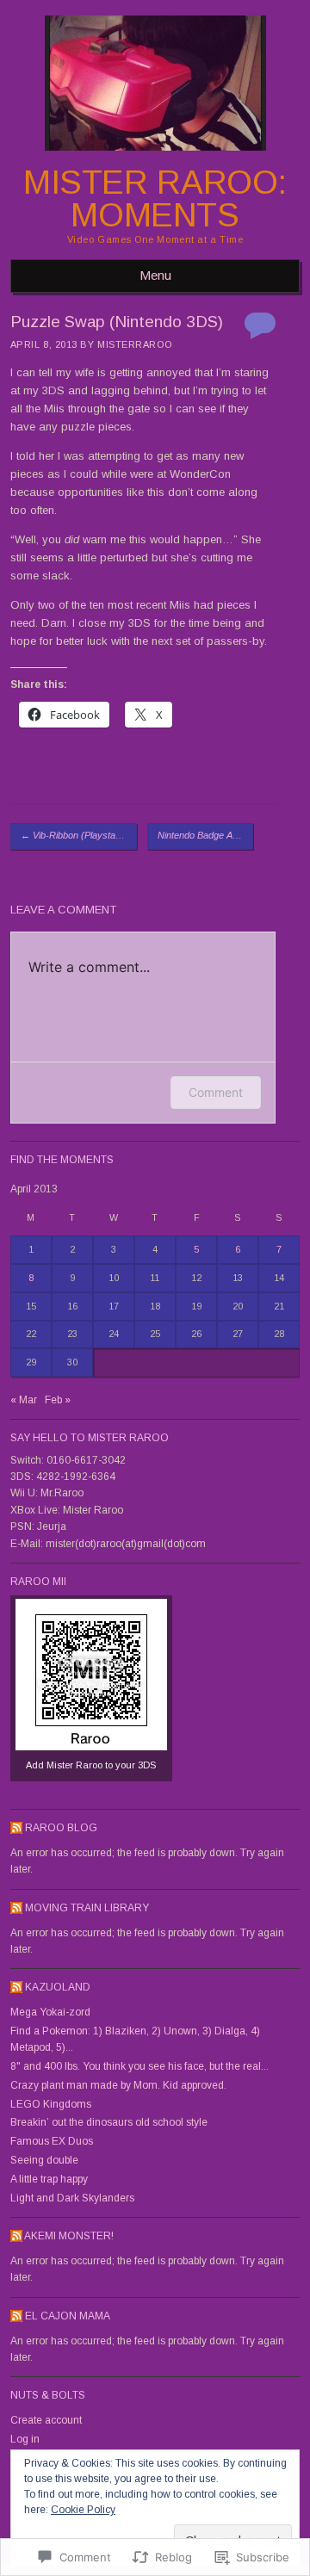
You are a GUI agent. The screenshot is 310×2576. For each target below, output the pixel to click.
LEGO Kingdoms (51, 2104)
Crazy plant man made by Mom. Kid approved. (118, 2085)
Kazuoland (58, 1987)
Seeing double (44, 2160)
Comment (216, 1092)
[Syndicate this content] (16, 1828)
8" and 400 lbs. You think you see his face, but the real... (139, 2066)
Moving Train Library (87, 1908)
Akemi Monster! (69, 2236)
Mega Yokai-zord (50, 2012)
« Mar (24, 1400)
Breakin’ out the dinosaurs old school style (109, 2122)
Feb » (58, 1400)
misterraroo (134, 344)
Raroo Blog (61, 1828)
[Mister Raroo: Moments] (155, 156)
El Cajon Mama (68, 2316)
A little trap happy (49, 2179)
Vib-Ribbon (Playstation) (77, 835)
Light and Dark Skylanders (72, 2198)
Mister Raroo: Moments (155, 199)
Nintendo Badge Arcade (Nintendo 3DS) (205, 835)
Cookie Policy (83, 2510)
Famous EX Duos (52, 2141)
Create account (46, 2420)
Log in (25, 2439)
